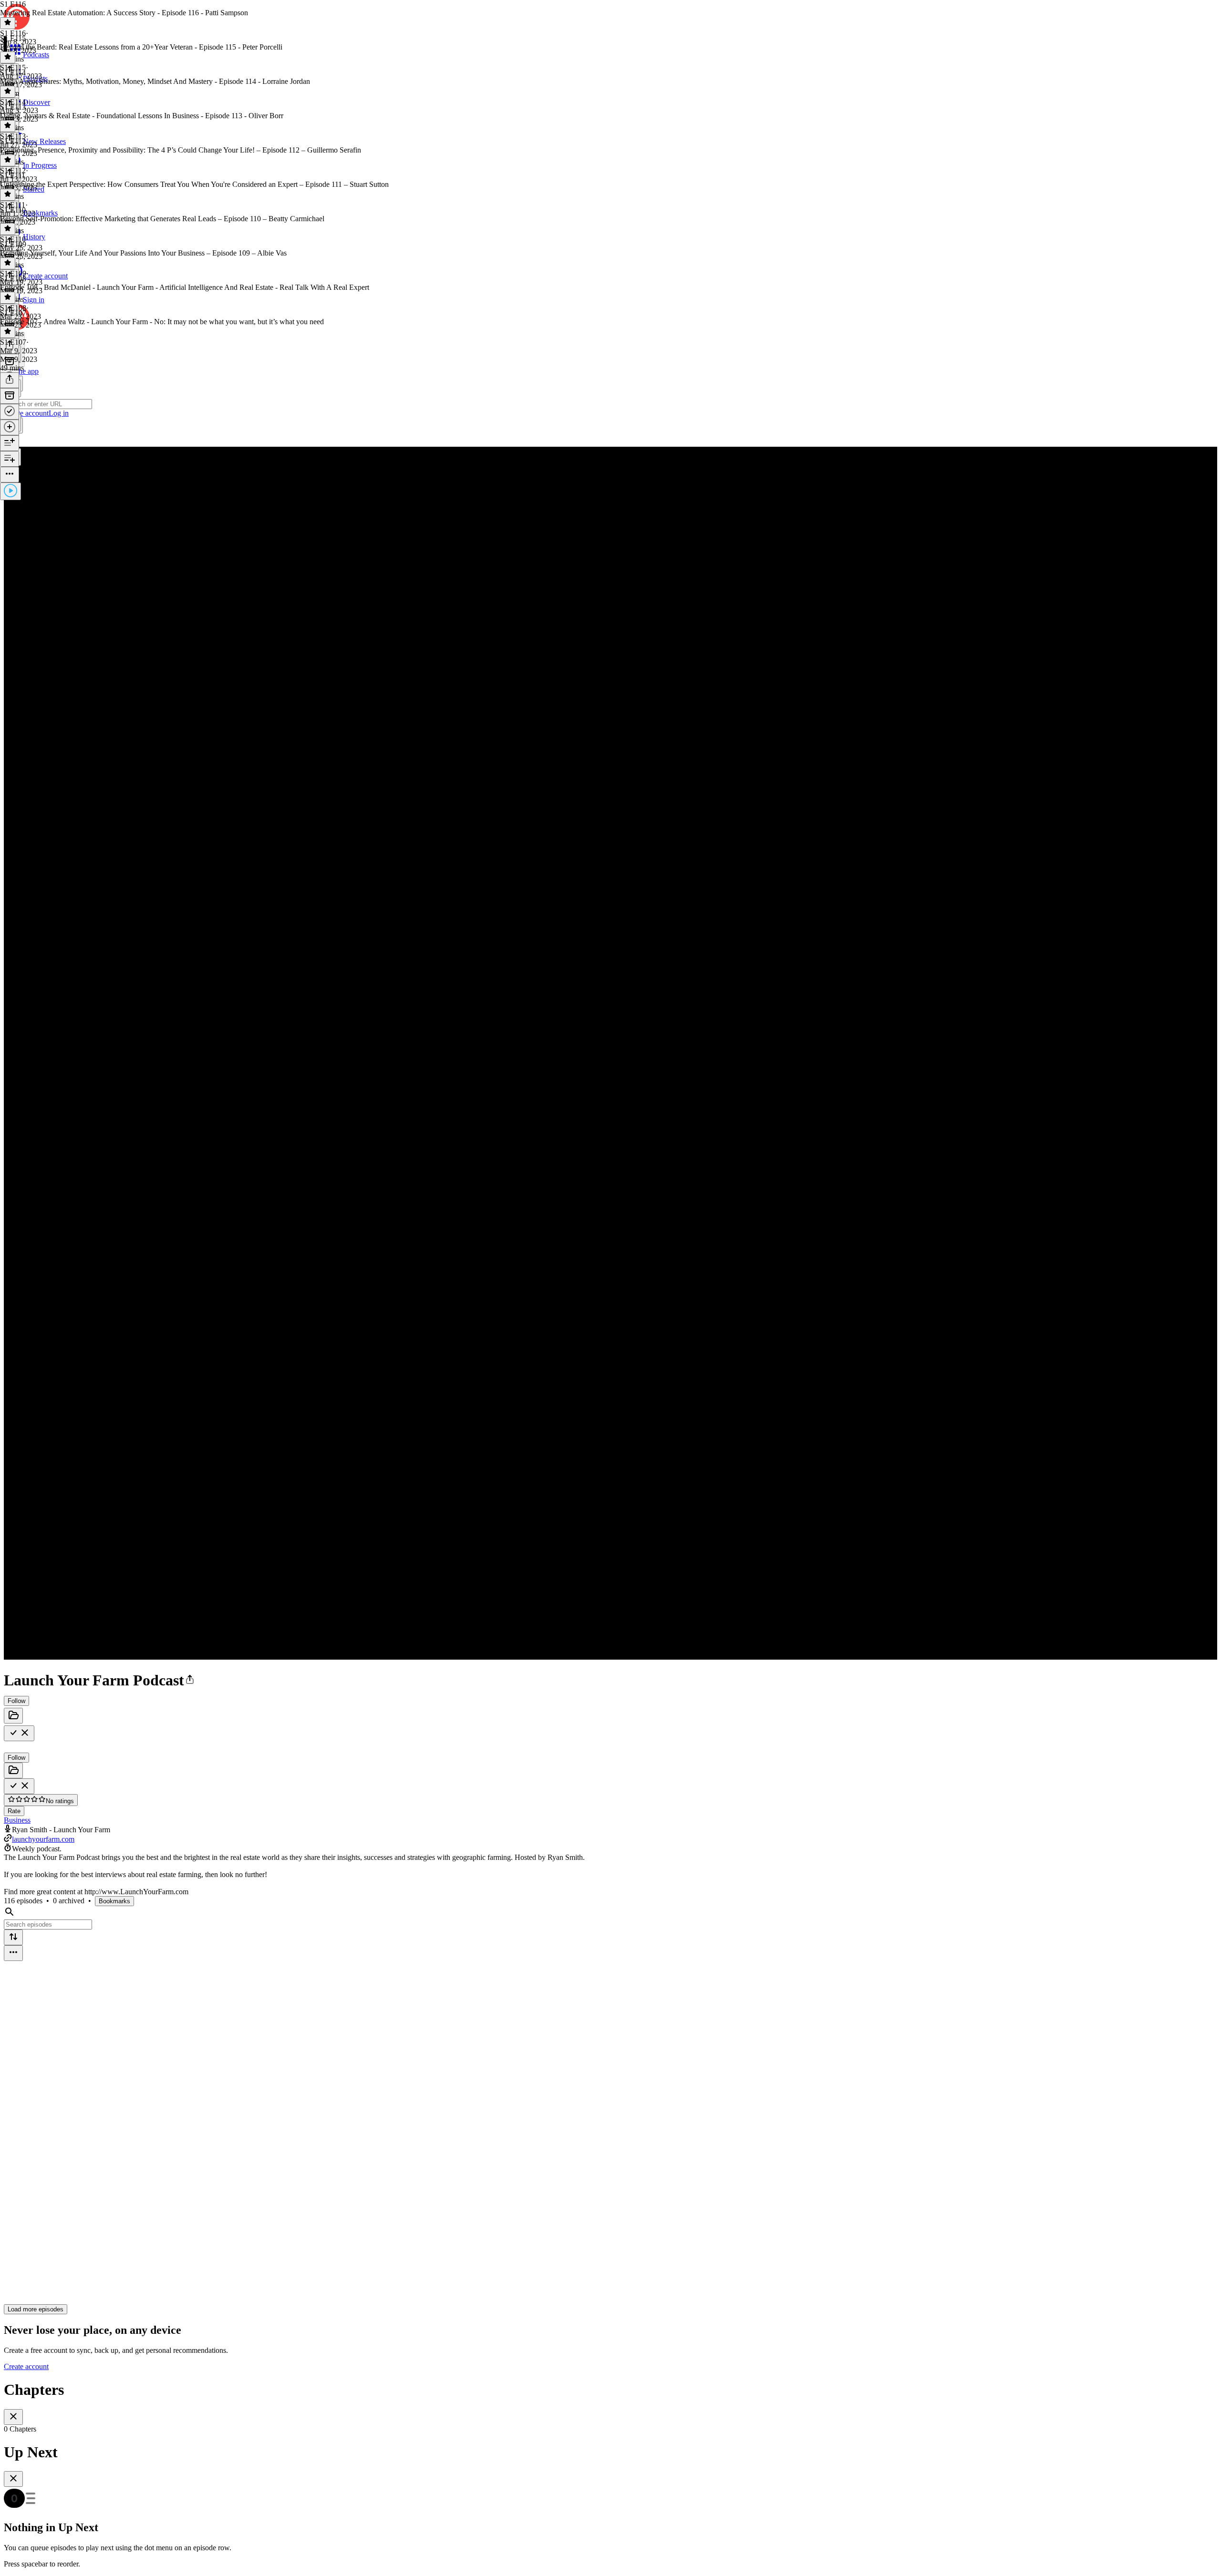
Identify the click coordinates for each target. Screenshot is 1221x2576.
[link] (610, 405)
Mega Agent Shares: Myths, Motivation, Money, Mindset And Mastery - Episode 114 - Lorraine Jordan (155, 81)
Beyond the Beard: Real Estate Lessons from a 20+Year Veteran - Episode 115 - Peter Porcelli (141, 47)
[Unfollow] (19, 1733)
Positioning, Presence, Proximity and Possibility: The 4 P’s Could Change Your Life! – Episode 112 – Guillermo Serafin (181, 150)
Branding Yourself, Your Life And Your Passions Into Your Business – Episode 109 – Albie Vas (143, 253)
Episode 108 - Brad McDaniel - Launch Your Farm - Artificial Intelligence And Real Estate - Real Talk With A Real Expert (185, 287)
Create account (26, 2366)
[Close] (13, 2417)
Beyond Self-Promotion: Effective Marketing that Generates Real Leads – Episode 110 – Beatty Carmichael (162, 219)
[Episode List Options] (13, 1953)
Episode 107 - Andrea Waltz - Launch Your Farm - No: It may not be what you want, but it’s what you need (162, 322)
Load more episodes (36, 2309)
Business (17, 1820)
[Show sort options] (13, 1937)
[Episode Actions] (10, 475)
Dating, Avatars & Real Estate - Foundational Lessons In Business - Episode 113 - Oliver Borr (142, 116)
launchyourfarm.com (43, 1839)
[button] (190, 1680)
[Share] (10, 380)
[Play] (10, 491)
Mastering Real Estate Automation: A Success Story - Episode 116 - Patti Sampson (124, 13)
